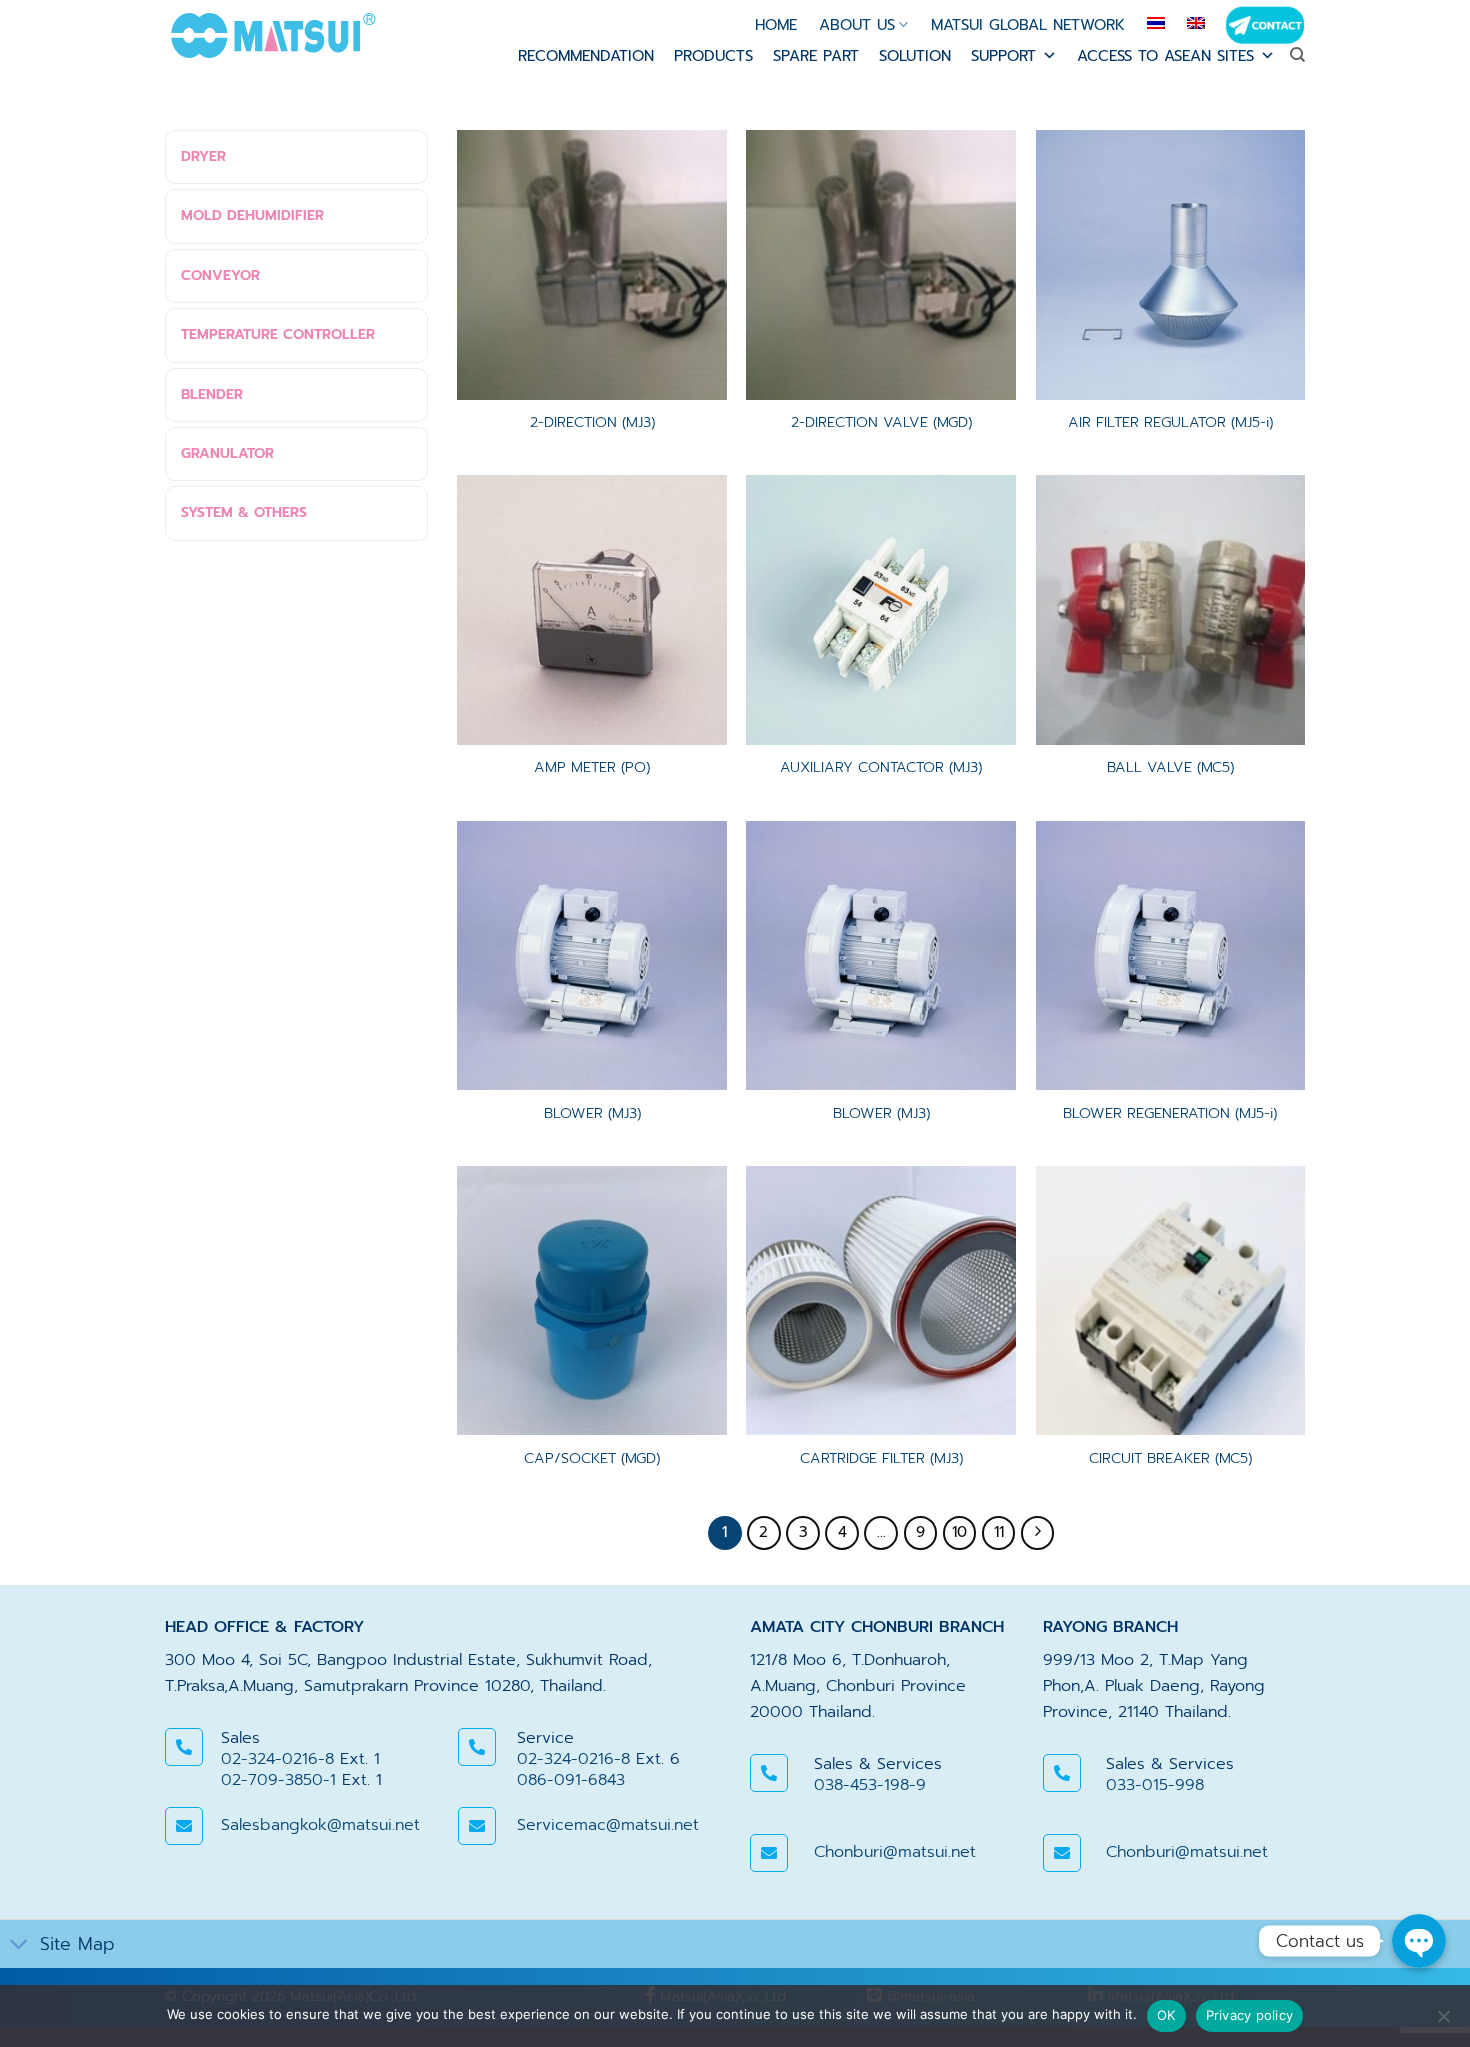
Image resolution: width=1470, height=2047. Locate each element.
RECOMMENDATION (586, 56)
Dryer (203, 156)
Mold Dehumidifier (252, 215)
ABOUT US (857, 25)
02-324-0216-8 (277, 1759)
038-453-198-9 (870, 1785)
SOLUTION (915, 56)
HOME (776, 25)
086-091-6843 (571, 1780)
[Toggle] (19, 1946)
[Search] (1297, 55)
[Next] (1038, 1533)
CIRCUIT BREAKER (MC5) (1170, 1458)
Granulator (227, 453)
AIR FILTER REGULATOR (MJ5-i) (1170, 422)
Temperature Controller (278, 334)
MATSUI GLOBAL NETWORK (1028, 25)
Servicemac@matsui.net (608, 1825)
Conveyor (220, 275)
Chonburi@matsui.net (895, 1852)
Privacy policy (1250, 2015)
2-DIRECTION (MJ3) (592, 422)
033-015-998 (1155, 1785)
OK (1166, 2015)
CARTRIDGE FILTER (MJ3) (881, 1458)
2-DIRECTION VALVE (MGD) (881, 422)
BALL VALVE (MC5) (1170, 767)
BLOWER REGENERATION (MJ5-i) (1170, 1113)
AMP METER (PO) (592, 767)
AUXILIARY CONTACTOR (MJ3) (881, 767)
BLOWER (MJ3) (592, 1113)
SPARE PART (816, 56)
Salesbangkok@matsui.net (320, 1825)
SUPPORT (1003, 56)
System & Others (244, 512)
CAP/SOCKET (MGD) (592, 1458)
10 (959, 1532)
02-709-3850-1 (278, 1780)
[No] (1443, 2022)
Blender (212, 394)
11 (999, 1532)
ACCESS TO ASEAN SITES (1165, 56)
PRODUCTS (713, 56)
